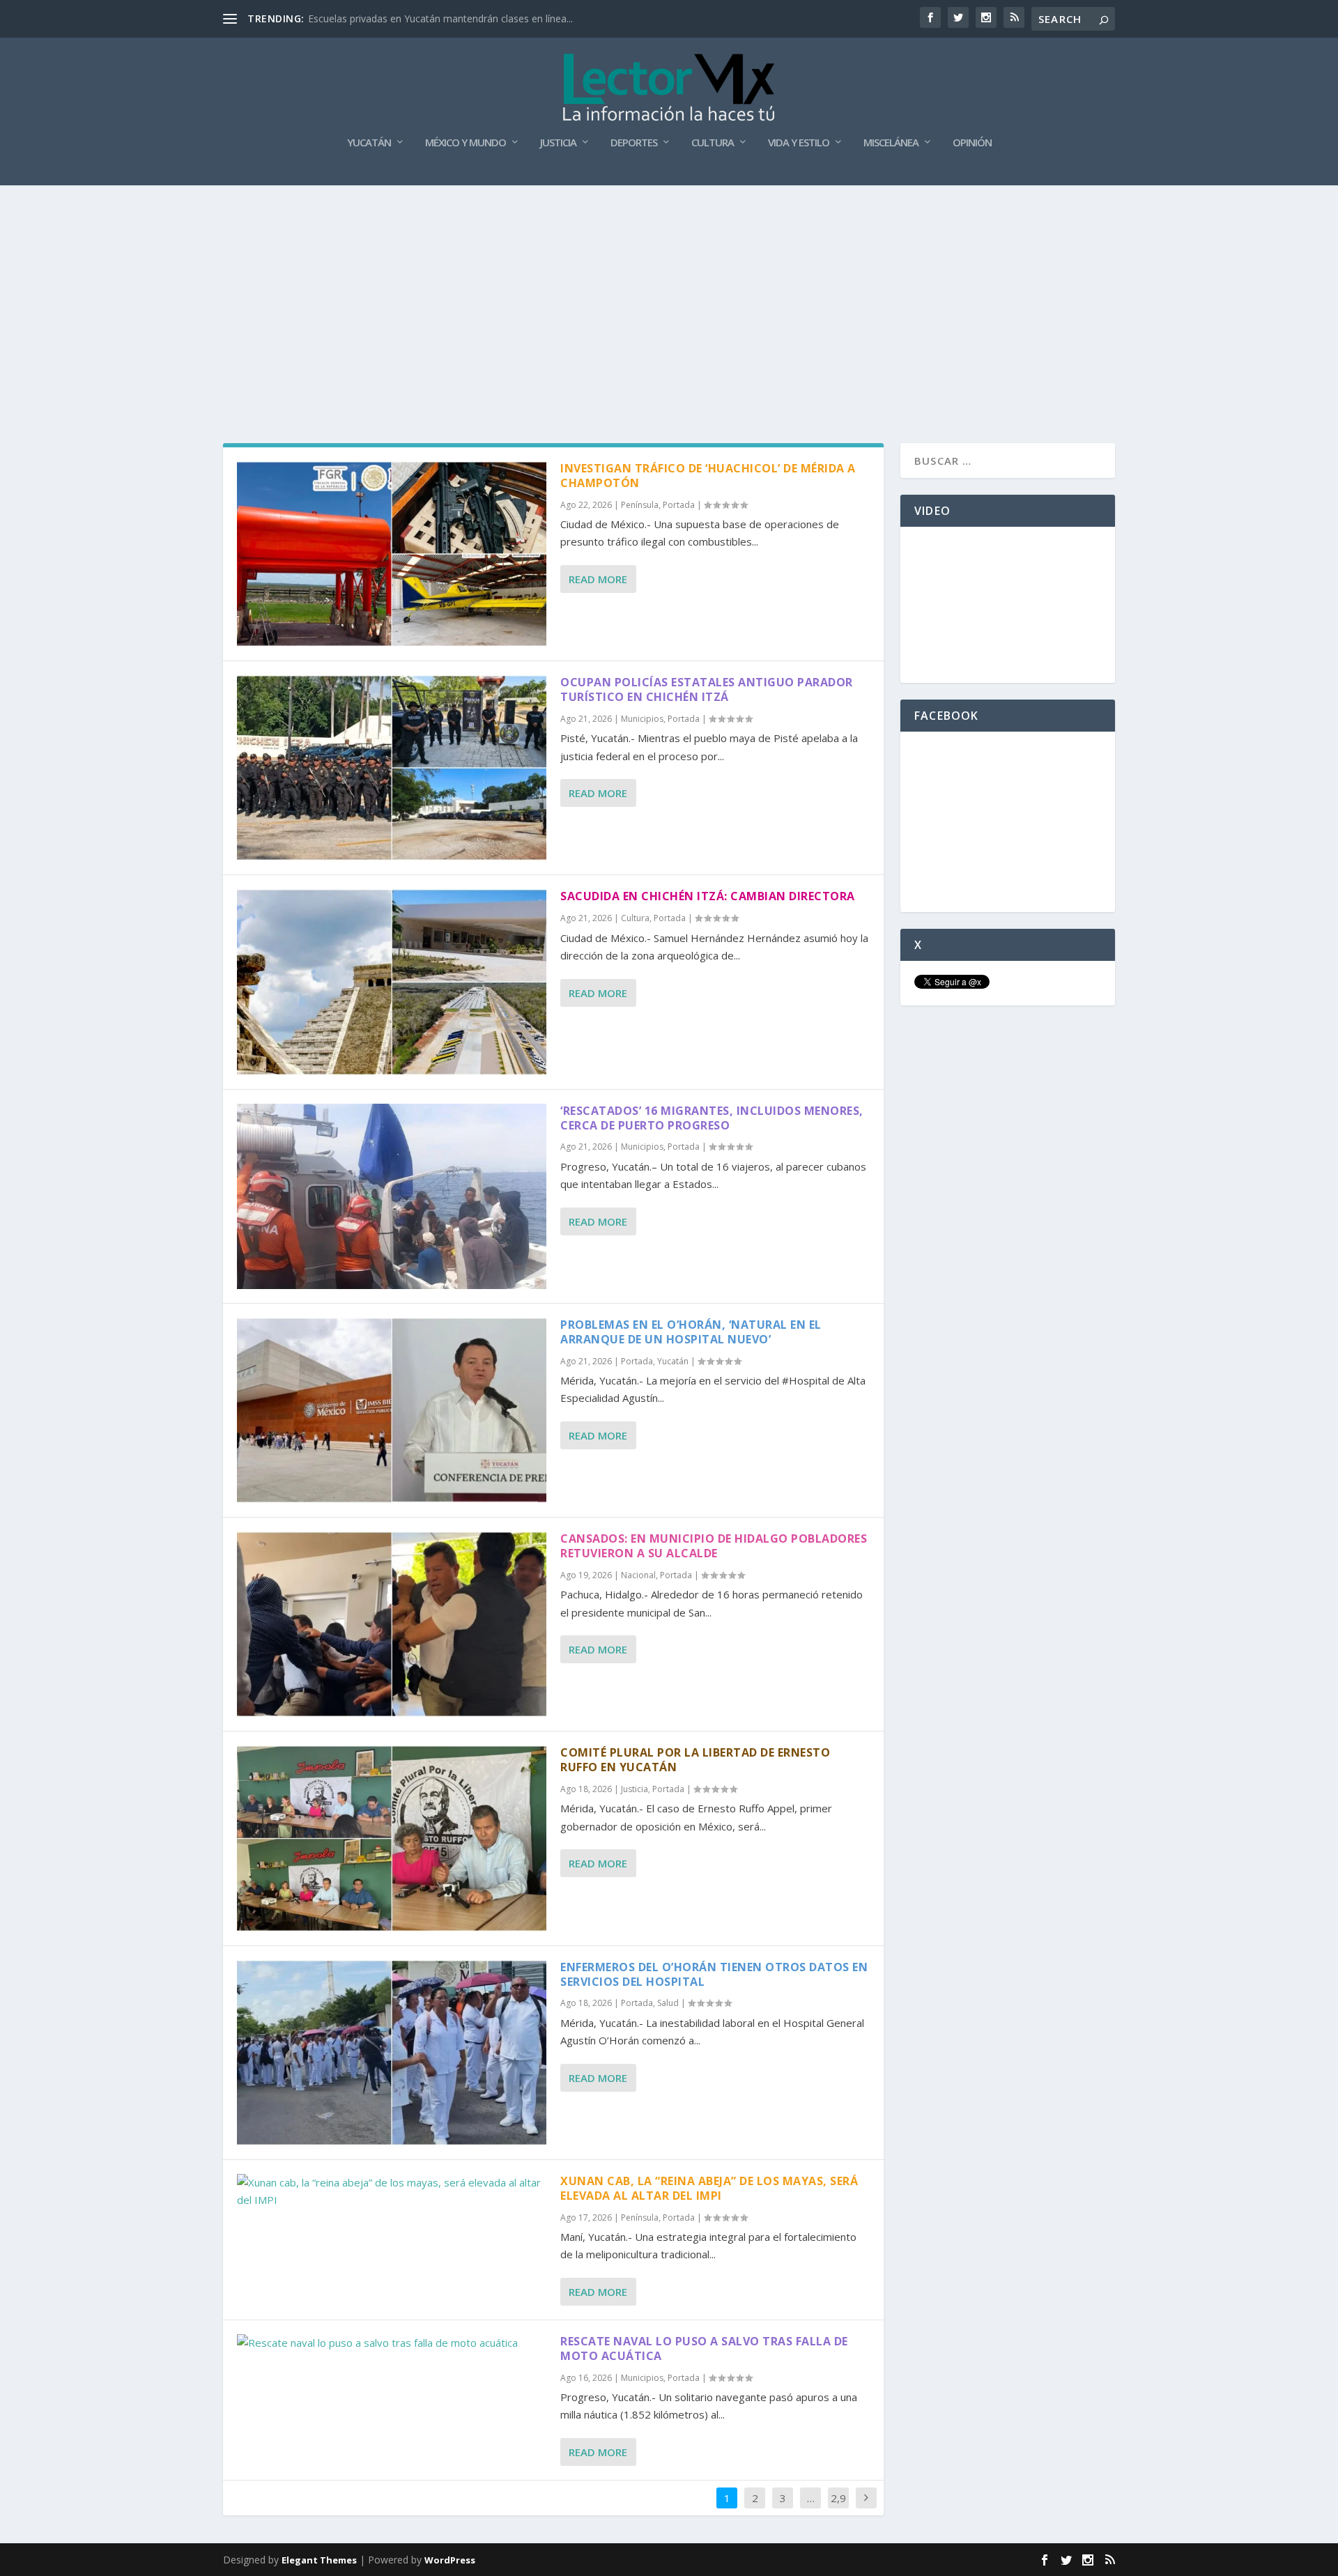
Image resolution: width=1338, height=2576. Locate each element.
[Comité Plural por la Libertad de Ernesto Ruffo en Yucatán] (392, 1838)
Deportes (634, 143)
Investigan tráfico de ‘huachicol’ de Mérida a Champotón (708, 476)
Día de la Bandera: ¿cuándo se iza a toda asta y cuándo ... (438, 18)
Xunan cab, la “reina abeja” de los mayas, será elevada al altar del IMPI (709, 2188)
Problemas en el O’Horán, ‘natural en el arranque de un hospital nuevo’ (691, 1332)
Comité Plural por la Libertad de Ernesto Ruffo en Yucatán (695, 1760)
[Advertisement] (669, 290)
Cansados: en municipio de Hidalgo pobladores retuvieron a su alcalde (714, 1546)
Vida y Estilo (799, 143)
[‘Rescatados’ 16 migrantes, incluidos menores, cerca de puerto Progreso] (392, 1196)
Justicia (558, 143)
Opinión (972, 143)
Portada (679, 505)
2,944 (838, 2508)
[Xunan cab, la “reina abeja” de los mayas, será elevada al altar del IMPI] (392, 2192)
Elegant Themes (319, 2560)
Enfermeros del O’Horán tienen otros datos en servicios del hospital (714, 1974)
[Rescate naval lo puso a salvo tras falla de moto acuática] (392, 2343)
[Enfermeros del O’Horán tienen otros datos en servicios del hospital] (392, 2053)
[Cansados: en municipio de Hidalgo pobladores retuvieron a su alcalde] (392, 1624)
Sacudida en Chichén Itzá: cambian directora (708, 896)
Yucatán (369, 143)
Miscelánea (891, 143)
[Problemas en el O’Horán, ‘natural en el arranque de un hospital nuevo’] (392, 1410)
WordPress (450, 2560)
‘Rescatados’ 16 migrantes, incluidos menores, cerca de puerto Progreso (712, 1118)
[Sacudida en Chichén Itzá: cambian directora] (392, 982)
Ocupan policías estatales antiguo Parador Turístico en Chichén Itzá (707, 689)
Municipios (642, 719)
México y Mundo (466, 143)
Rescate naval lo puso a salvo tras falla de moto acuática (704, 2349)
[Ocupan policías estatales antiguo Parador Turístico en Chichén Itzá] (392, 768)
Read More (598, 579)
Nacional (638, 1575)
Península (640, 505)
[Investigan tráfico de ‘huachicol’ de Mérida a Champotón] (392, 554)
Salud (668, 2003)
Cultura (713, 143)
